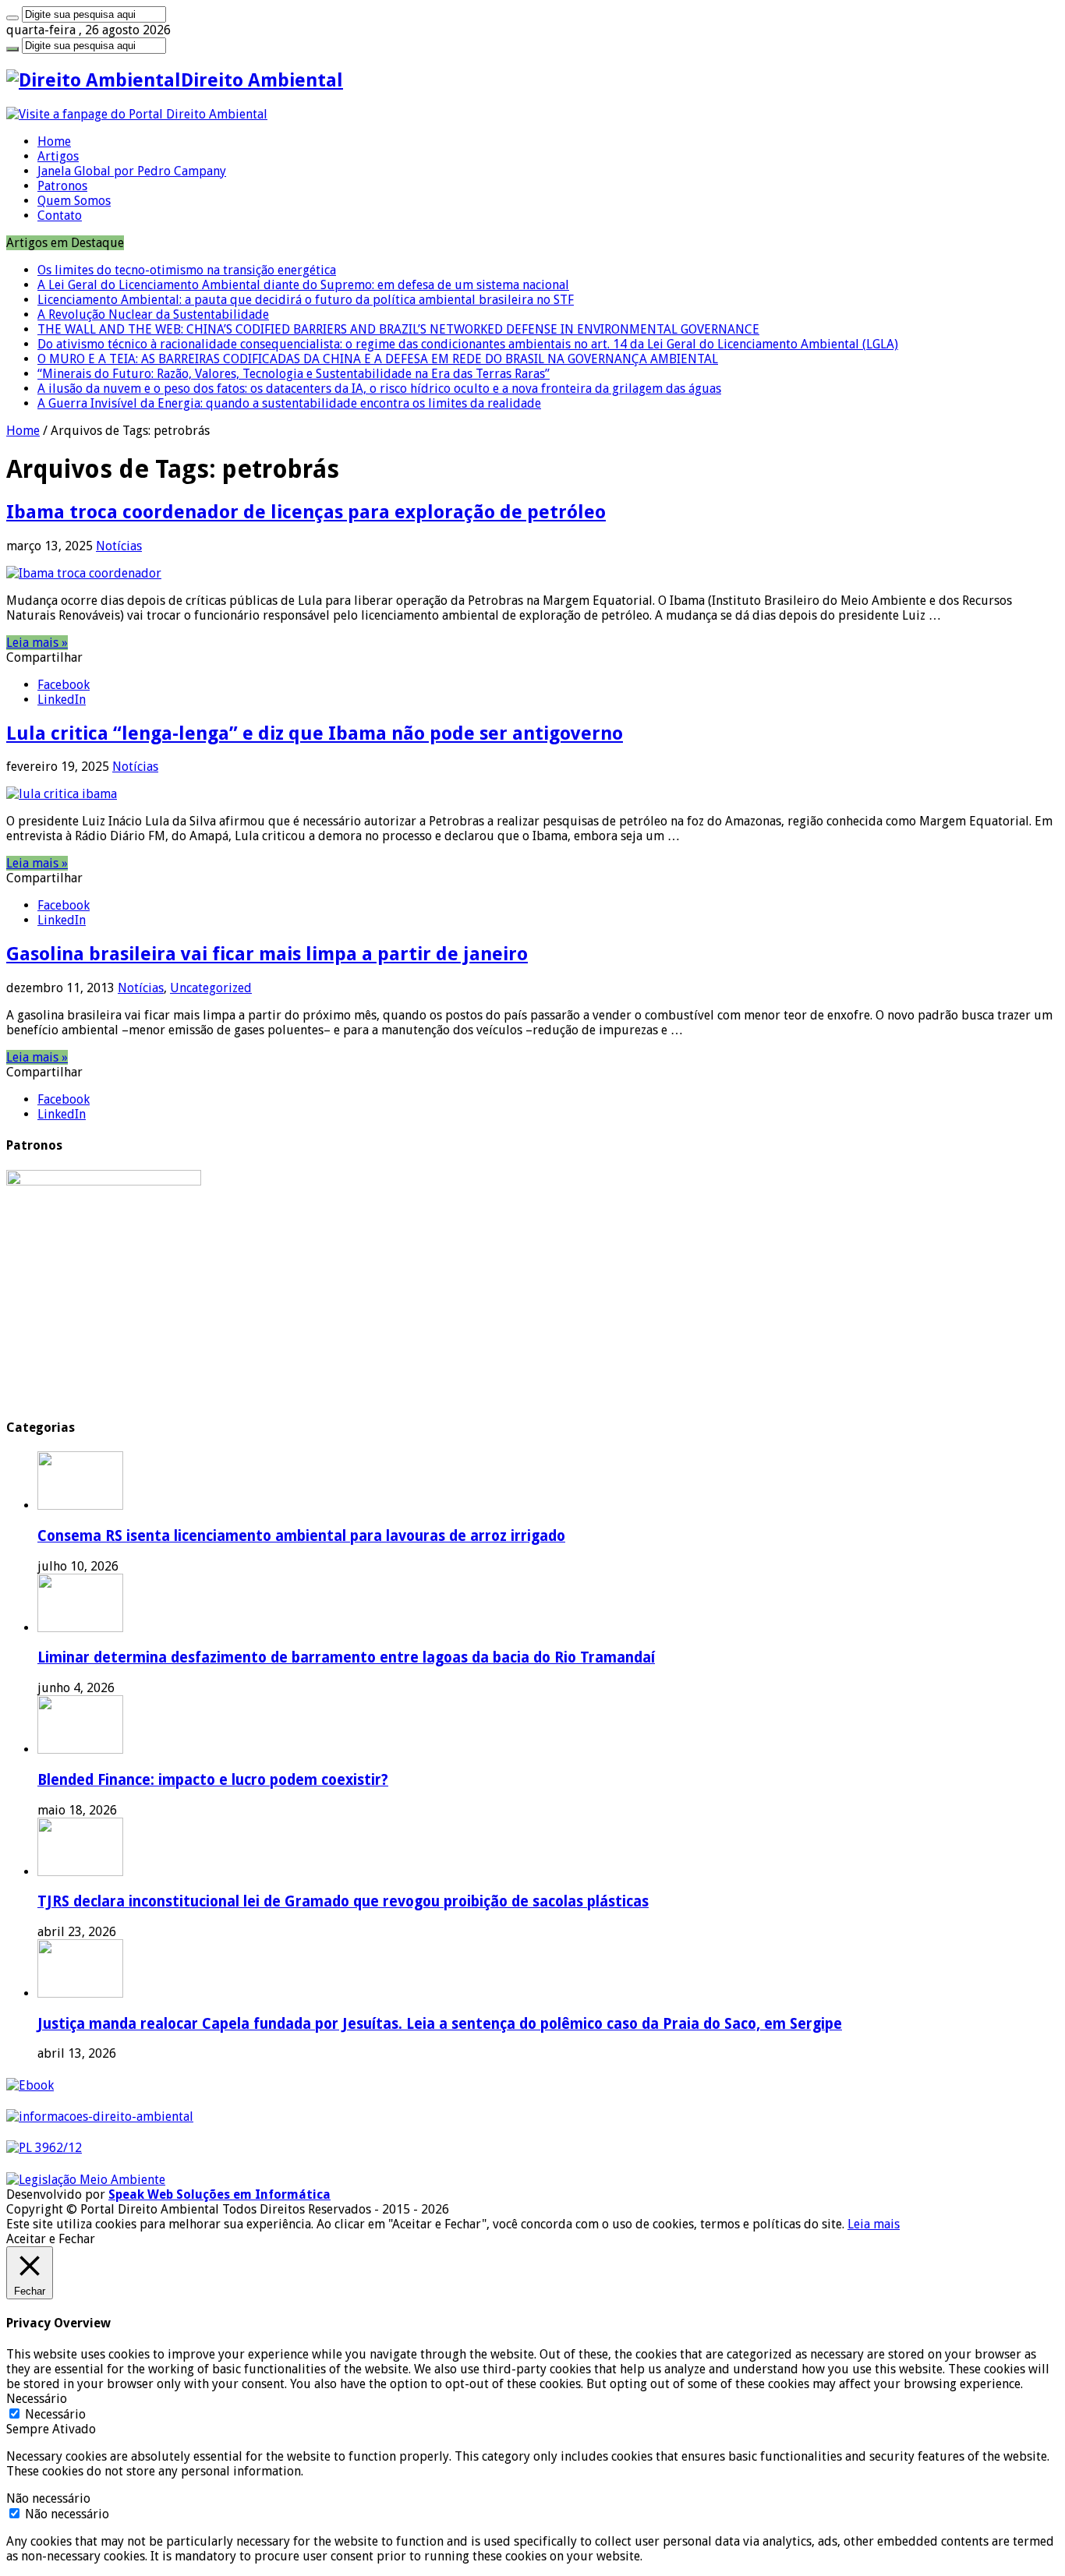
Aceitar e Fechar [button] (51, 2239)
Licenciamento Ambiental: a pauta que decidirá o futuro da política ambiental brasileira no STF (306, 300)
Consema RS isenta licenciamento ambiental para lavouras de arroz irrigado (301, 1536)
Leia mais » (37, 643)
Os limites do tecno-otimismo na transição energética (187, 270)
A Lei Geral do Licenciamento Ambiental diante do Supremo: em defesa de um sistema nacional (303, 285)
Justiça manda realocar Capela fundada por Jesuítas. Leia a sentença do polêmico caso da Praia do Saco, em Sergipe (440, 2024)
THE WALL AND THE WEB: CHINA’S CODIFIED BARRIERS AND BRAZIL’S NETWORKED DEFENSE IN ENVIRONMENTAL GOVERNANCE (398, 329)
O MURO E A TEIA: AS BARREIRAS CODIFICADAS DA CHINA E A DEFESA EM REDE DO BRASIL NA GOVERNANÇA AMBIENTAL (378, 359)
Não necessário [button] (48, 2498)
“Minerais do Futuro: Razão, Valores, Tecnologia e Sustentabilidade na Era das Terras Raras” (294, 374)
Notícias (119, 546)
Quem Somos (74, 201)
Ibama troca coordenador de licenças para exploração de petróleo (306, 512)
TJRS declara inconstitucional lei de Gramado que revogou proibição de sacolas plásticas (343, 1901)
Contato (60, 216)
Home (54, 141)
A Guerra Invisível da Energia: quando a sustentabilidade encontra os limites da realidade (289, 403)
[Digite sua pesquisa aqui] (12, 18)
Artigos (58, 156)
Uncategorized (211, 988)
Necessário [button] (37, 2399)
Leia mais (874, 2224)
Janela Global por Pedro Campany (132, 171)
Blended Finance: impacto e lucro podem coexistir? (213, 1780)
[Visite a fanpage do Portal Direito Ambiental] (137, 114)
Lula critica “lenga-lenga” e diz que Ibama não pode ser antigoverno (315, 733)
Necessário (55, 2414)
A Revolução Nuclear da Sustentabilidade (153, 314)
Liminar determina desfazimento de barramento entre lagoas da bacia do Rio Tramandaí (346, 1657)
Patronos (62, 186)
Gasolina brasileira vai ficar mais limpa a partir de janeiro (267, 954)
